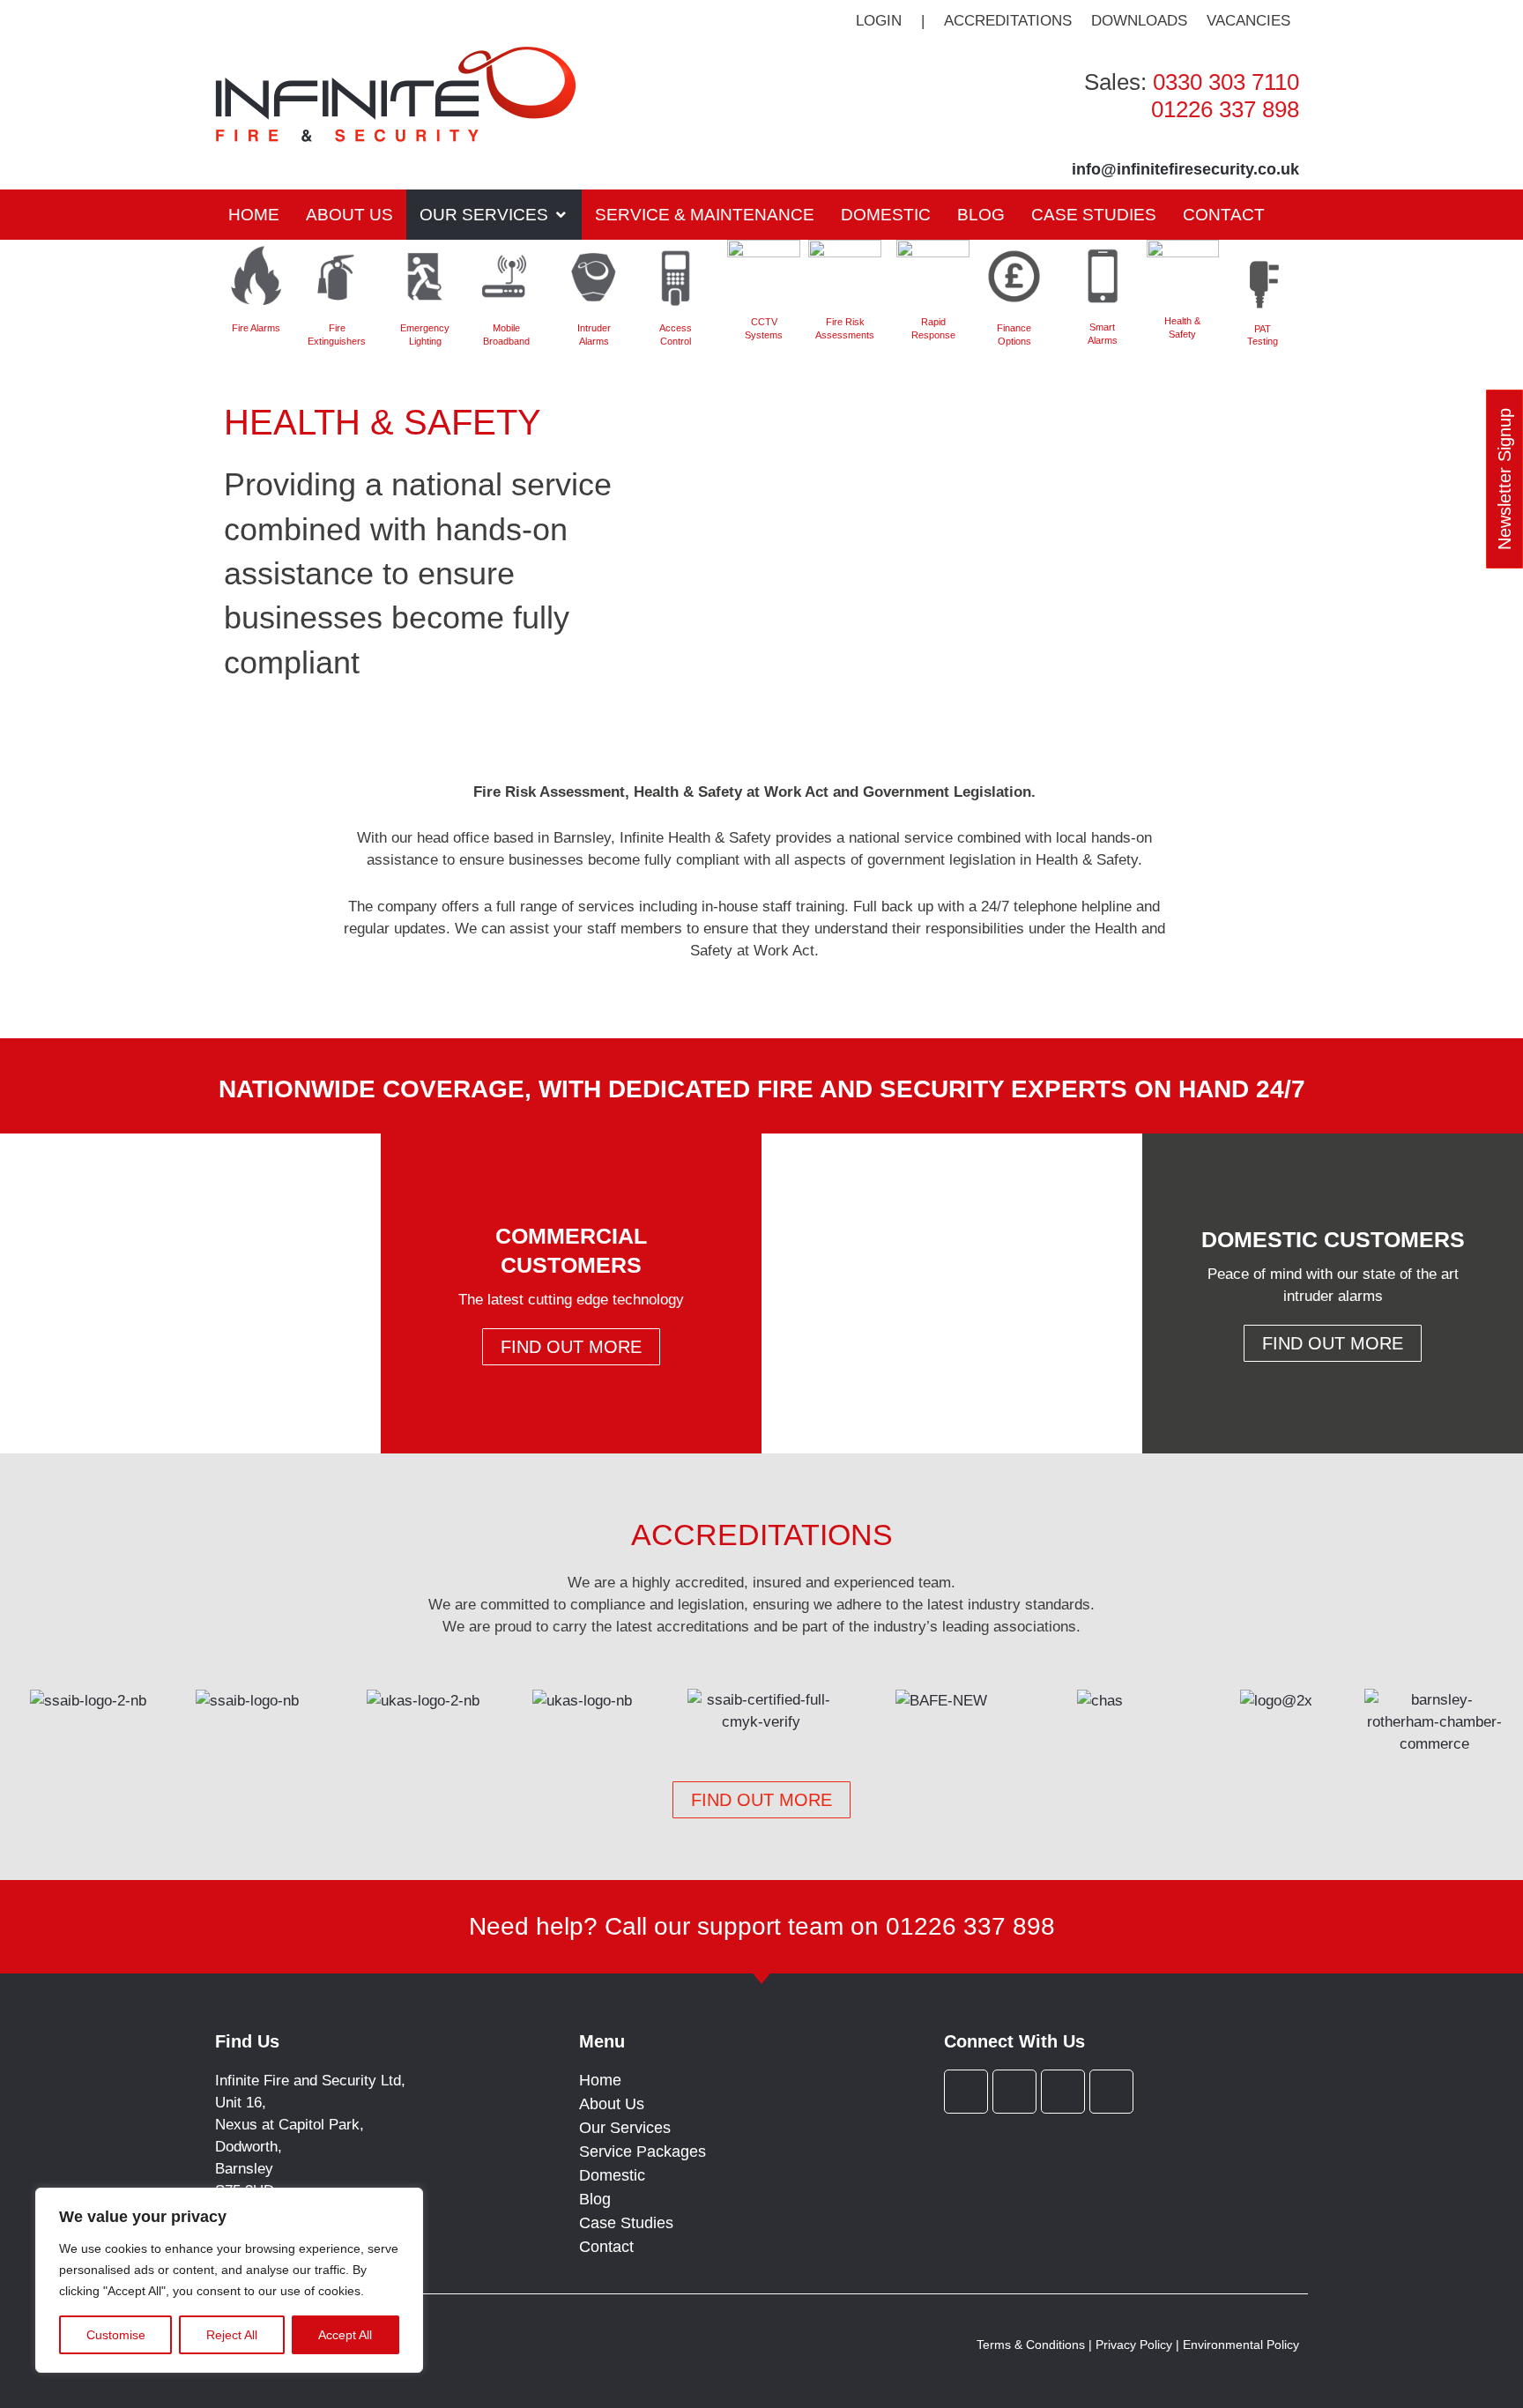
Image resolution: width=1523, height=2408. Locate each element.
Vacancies (1248, 21)
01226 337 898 (1225, 109)
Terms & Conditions (1031, 2345)
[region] (229, 2280)
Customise (116, 2335)
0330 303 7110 (1226, 82)
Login (879, 21)
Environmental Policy (1241, 2345)
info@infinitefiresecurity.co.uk (1185, 169)
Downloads (1139, 21)
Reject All (232, 2335)
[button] (494, 215)
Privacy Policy (1134, 2345)
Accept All (345, 2335)
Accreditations (1008, 21)
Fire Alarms (256, 328)
